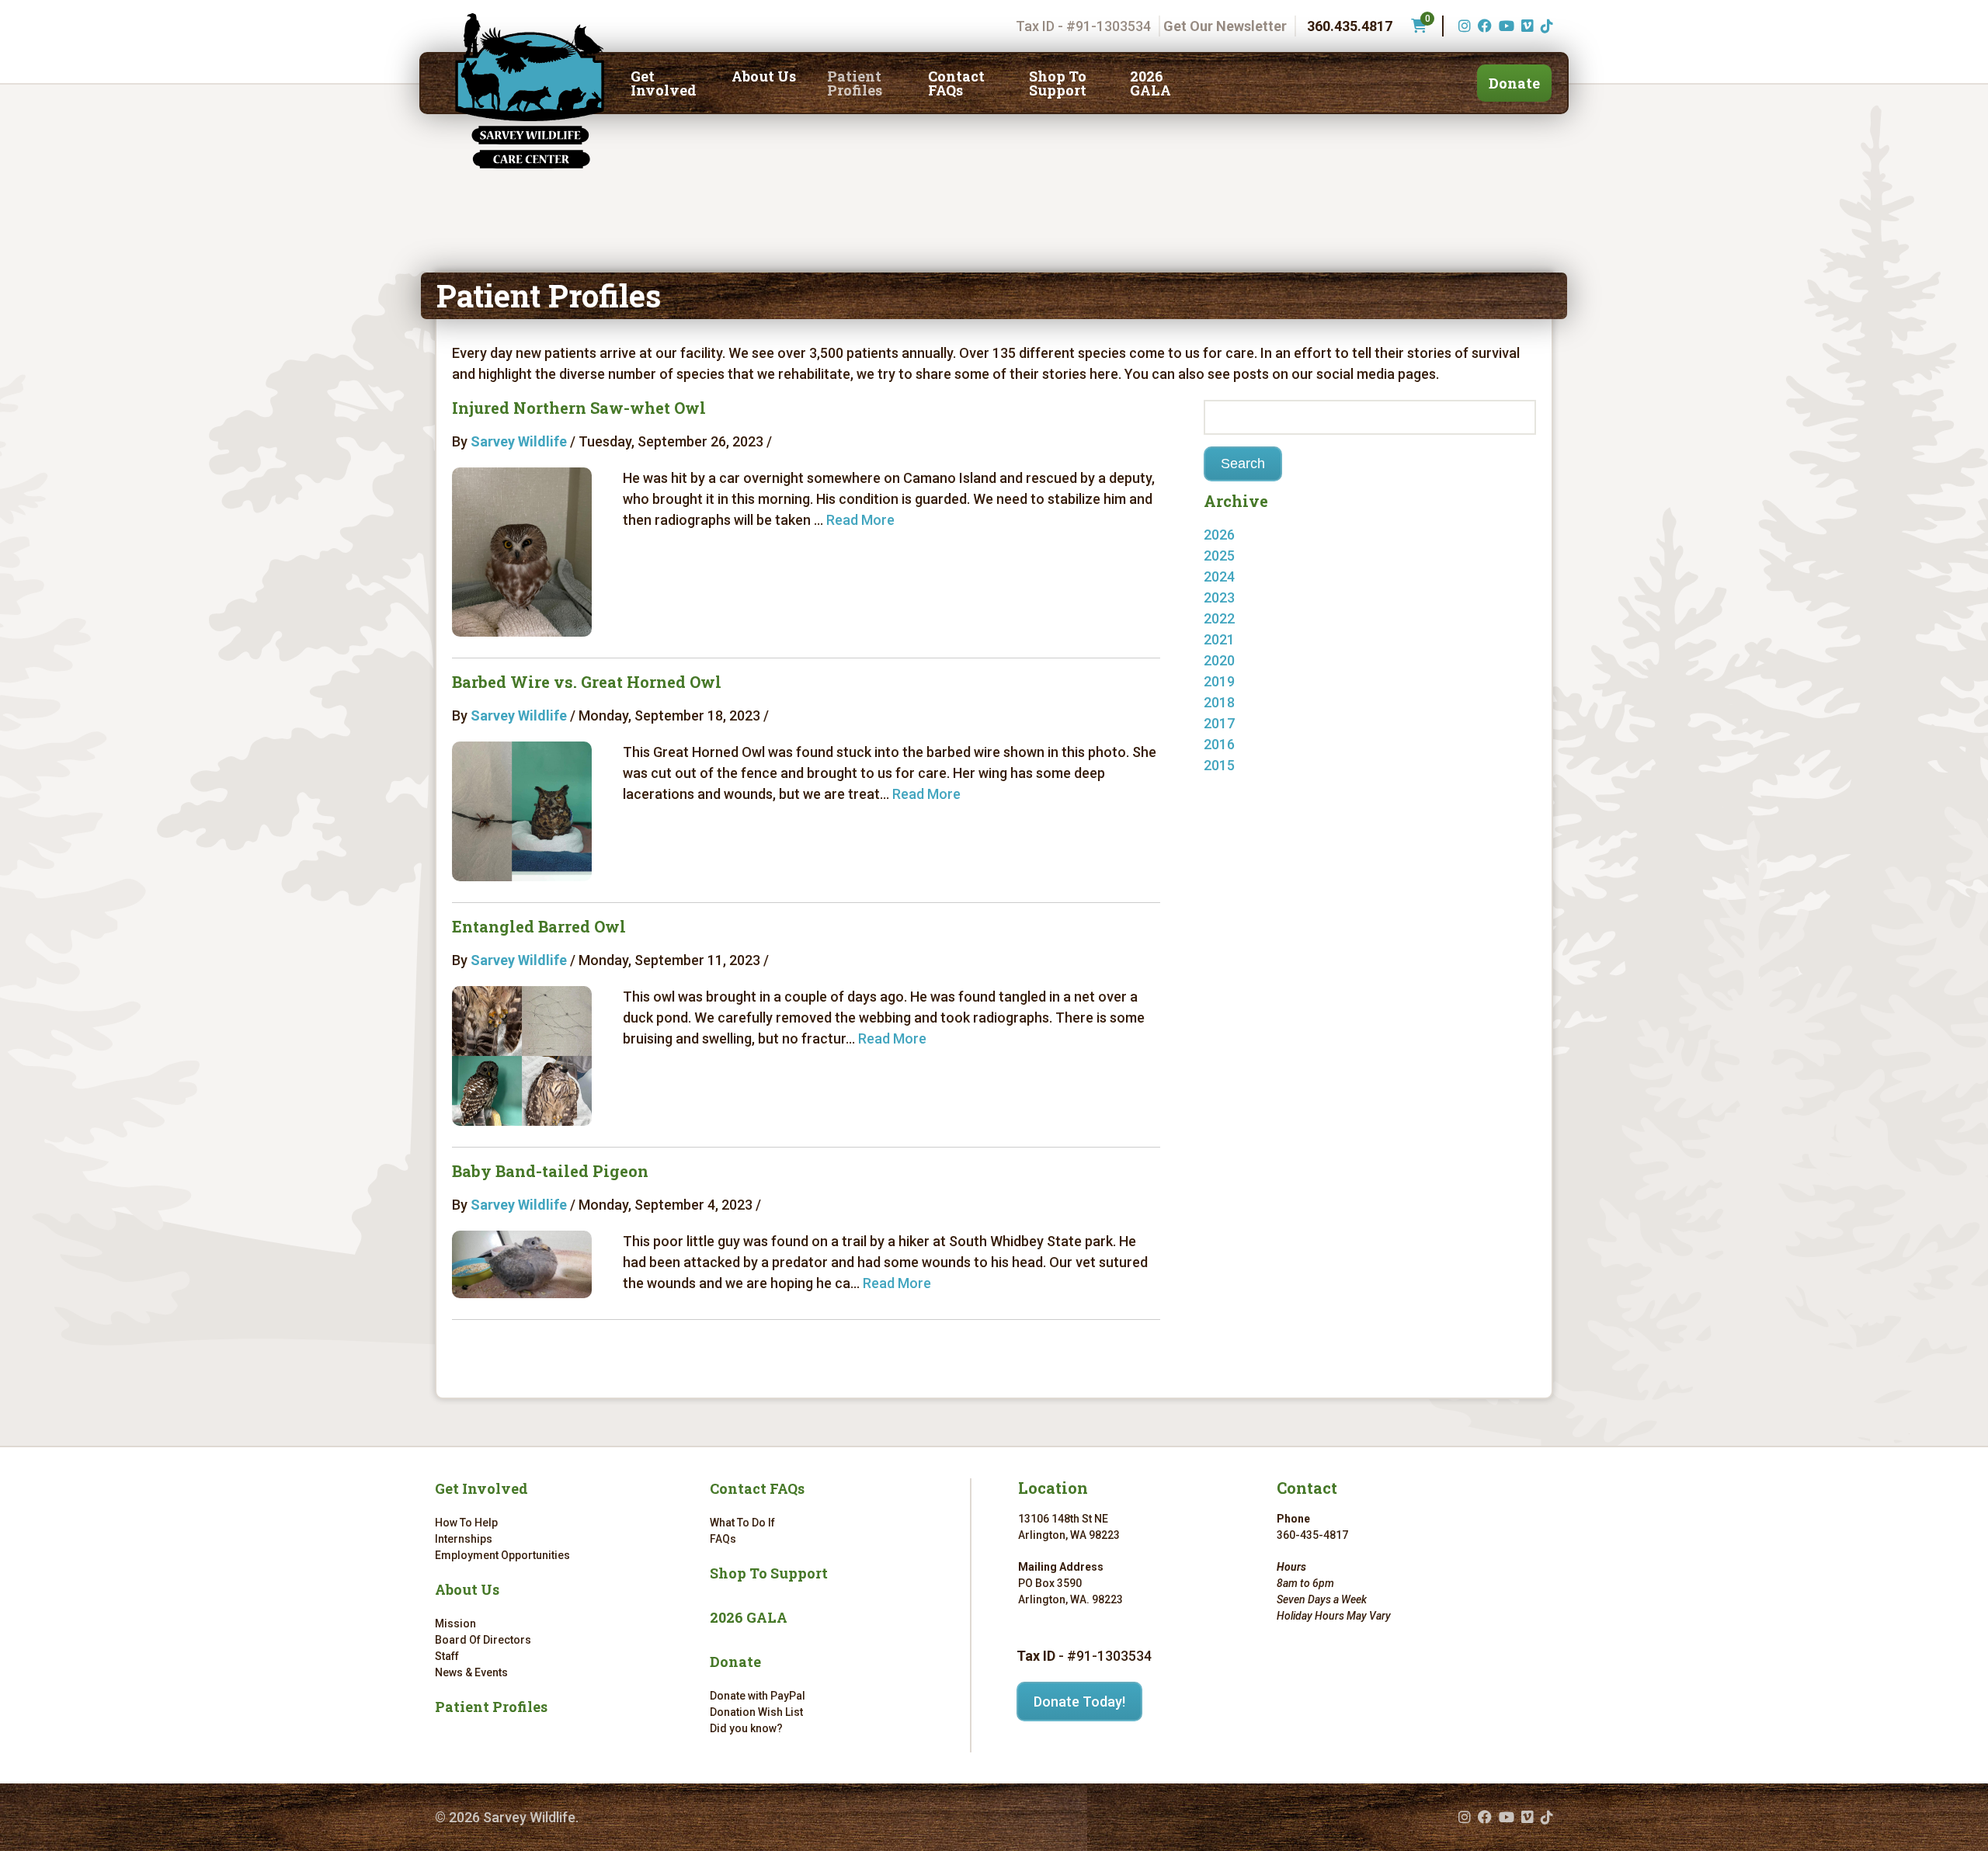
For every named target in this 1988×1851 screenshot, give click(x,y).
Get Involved (664, 83)
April (1234, 786)
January (1245, 556)
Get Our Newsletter (1225, 26)
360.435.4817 (1350, 26)
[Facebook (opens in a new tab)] (1483, 26)
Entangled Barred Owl (539, 926)
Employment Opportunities (502, 1555)
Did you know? (746, 1728)
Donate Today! (1079, 1702)
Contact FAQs (956, 83)
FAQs (723, 1539)
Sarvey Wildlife (519, 441)
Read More (860, 520)
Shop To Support (1058, 83)
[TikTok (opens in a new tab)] (1545, 26)
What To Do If (742, 1523)
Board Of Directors (483, 1640)
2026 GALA (1150, 83)
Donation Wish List (756, 1712)
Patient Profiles (855, 83)
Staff (447, 1656)
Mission (455, 1624)
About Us (764, 76)
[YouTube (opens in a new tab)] (1505, 26)
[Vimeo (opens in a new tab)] (1526, 26)
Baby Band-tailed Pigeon (550, 1171)
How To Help (466, 1523)
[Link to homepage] (530, 91)
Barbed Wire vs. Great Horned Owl (587, 682)
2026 (1219, 535)
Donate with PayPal (758, 1696)
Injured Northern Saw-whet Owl (579, 408)
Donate (1514, 83)
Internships (464, 1539)
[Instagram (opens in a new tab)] (1463, 26)
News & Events (471, 1672)
